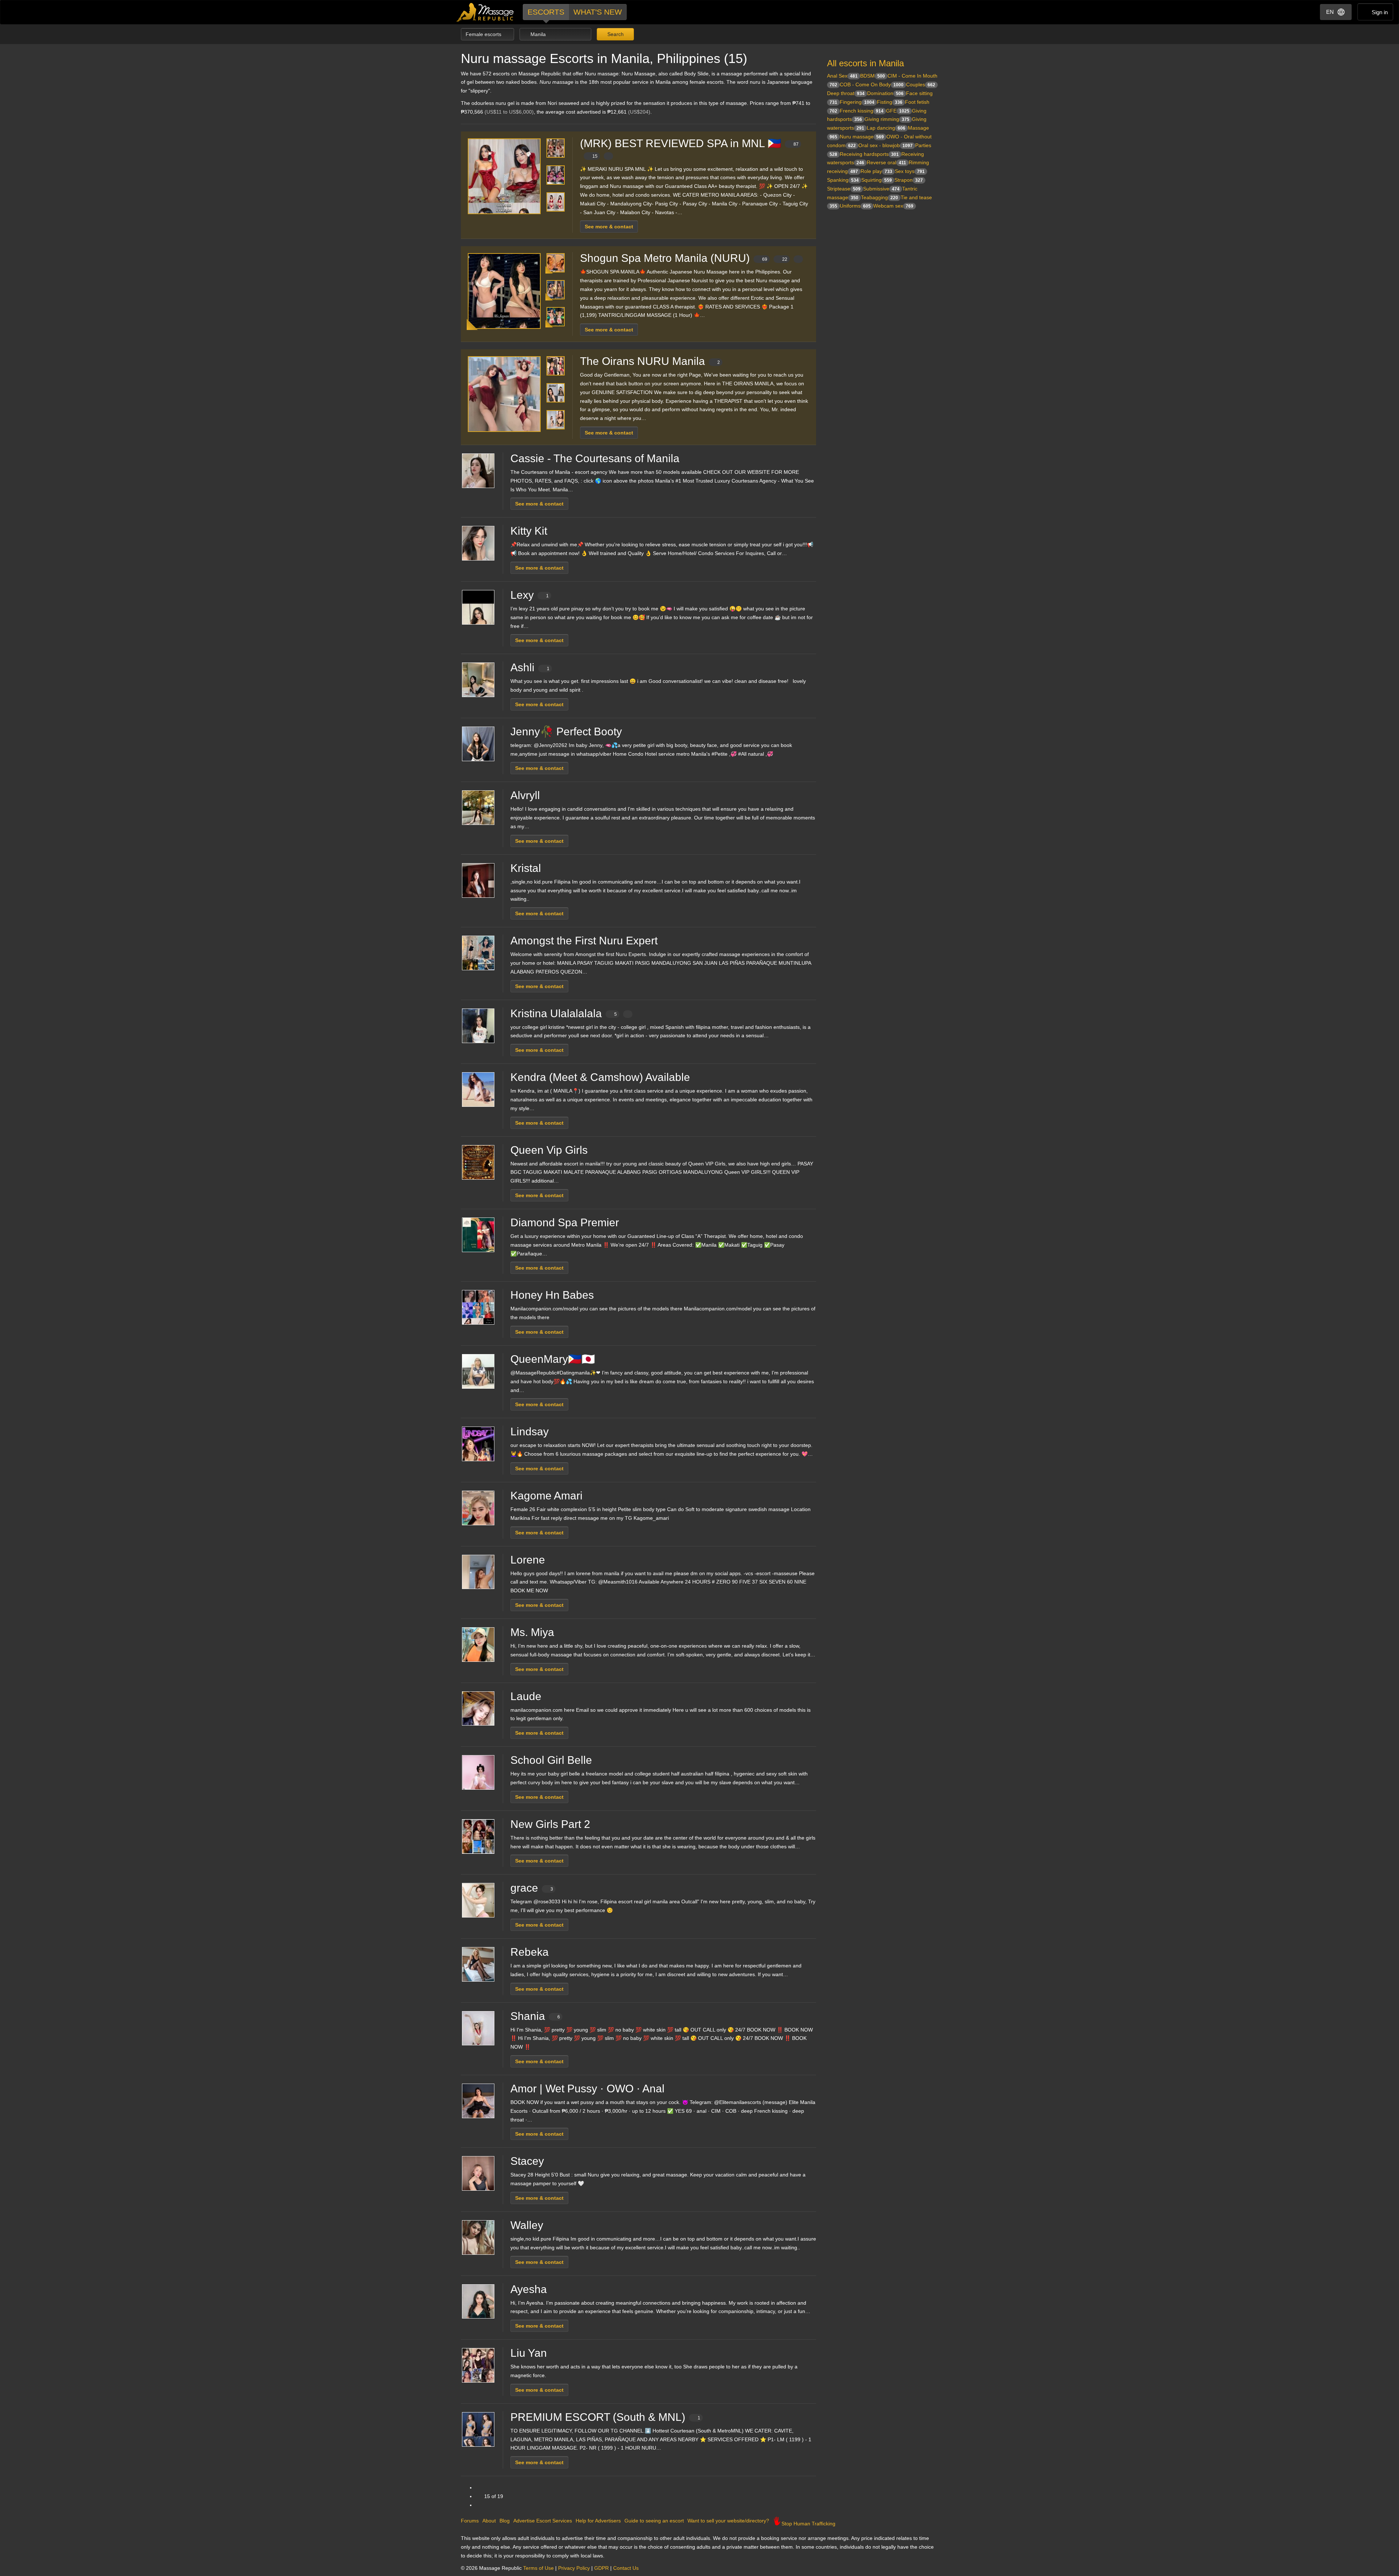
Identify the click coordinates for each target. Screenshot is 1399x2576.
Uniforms (855, 206)
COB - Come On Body (872, 84)
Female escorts (484, 34)
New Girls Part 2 (550, 1824)
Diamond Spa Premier (565, 1222)
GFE (898, 111)
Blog (505, 2521)
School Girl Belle (551, 1760)
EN (1330, 12)
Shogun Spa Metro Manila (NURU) (684, 258)
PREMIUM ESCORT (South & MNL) (605, 2417)
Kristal (526, 868)
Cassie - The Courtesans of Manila (595, 458)
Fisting (890, 102)
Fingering (857, 102)
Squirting (877, 180)
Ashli (530, 667)
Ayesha (529, 2289)
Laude (526, 1696)
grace (532, 1888)
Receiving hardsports (869, 154)
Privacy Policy (574, 2568)
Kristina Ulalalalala (564, 1013)
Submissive (881, 189)
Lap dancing (886, 128)
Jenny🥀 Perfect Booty (566, 731)
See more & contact (609, 227)
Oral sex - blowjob (885, 145)
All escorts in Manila (865, 63)
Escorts (546, 12)
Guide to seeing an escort (654, 2521)
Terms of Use (538, 2568)
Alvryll (525, 795)
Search (615, 34)
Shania (535, 2016)
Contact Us (626, 2568)
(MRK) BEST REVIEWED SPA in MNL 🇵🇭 (689, 148)
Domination (885, 93)
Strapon (909, 180)
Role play (876, 171)
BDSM (873, 76)
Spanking (843, 180)
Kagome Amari (546, 1496)
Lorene (528, 1560)
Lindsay (530, 1431)
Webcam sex (893, 206)
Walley (527, 2225)
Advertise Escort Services (543, 2521)
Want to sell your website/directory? (728, 2521)
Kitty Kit (529, 531)
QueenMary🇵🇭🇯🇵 (553, 1359)
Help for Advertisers (598, 2521)
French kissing (862, 111)
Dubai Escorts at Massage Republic (485, 12)
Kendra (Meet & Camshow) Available (600, 1077)
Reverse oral (886, 162)
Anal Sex (842, 76)
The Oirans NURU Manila (650, 361)
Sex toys (910, 171)
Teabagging (879, 197)
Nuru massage (862, 137)
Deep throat (846, 93)
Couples (921, 84)
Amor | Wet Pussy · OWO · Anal (587, 2089)
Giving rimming (887, 119)
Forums (470, 2521)
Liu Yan (529, 2353)
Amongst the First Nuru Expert (584, 941)
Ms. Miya (532, 1632)
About (489, 2521)
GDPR (601, 2568)
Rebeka (530, 1952)
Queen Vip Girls (549, 1150)
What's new (598, 12)
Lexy (530, 595)
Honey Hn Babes (552, 1295)
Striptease (844, 189)
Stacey (527, 2161)
